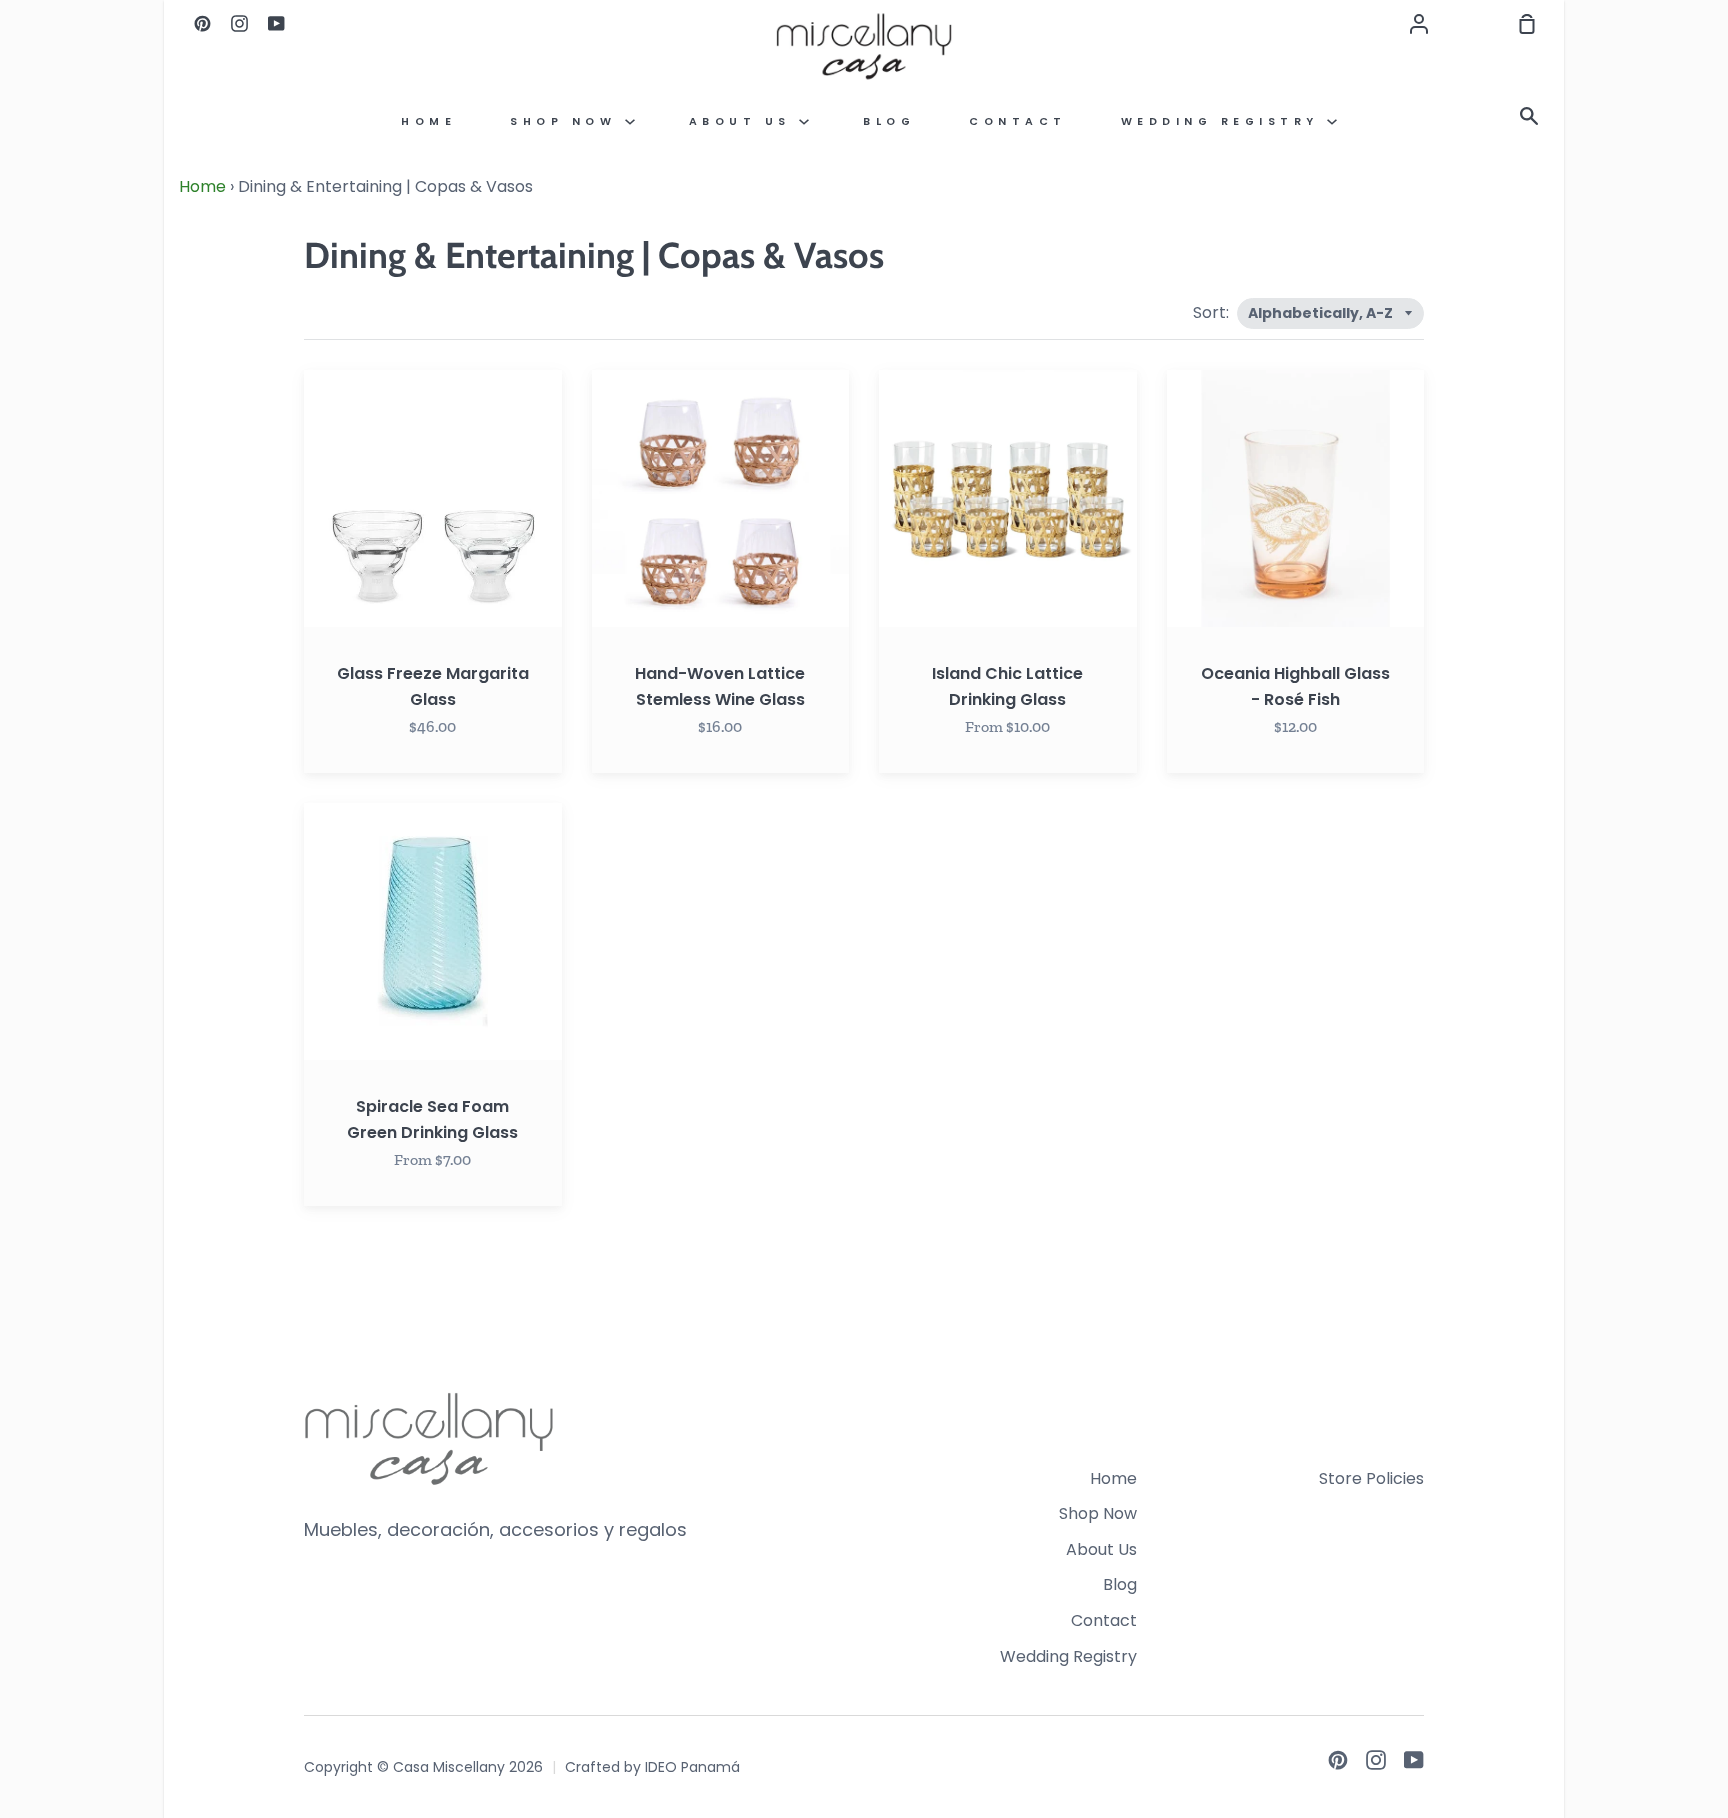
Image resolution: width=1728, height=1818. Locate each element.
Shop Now (567, 121)
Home (428, 121)
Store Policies (1371, 1478)
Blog (889, 121)
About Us (744, 121)
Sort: (1213, 312)
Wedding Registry (1224, 121)
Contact (1018, 121)
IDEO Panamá (692, 1767)
